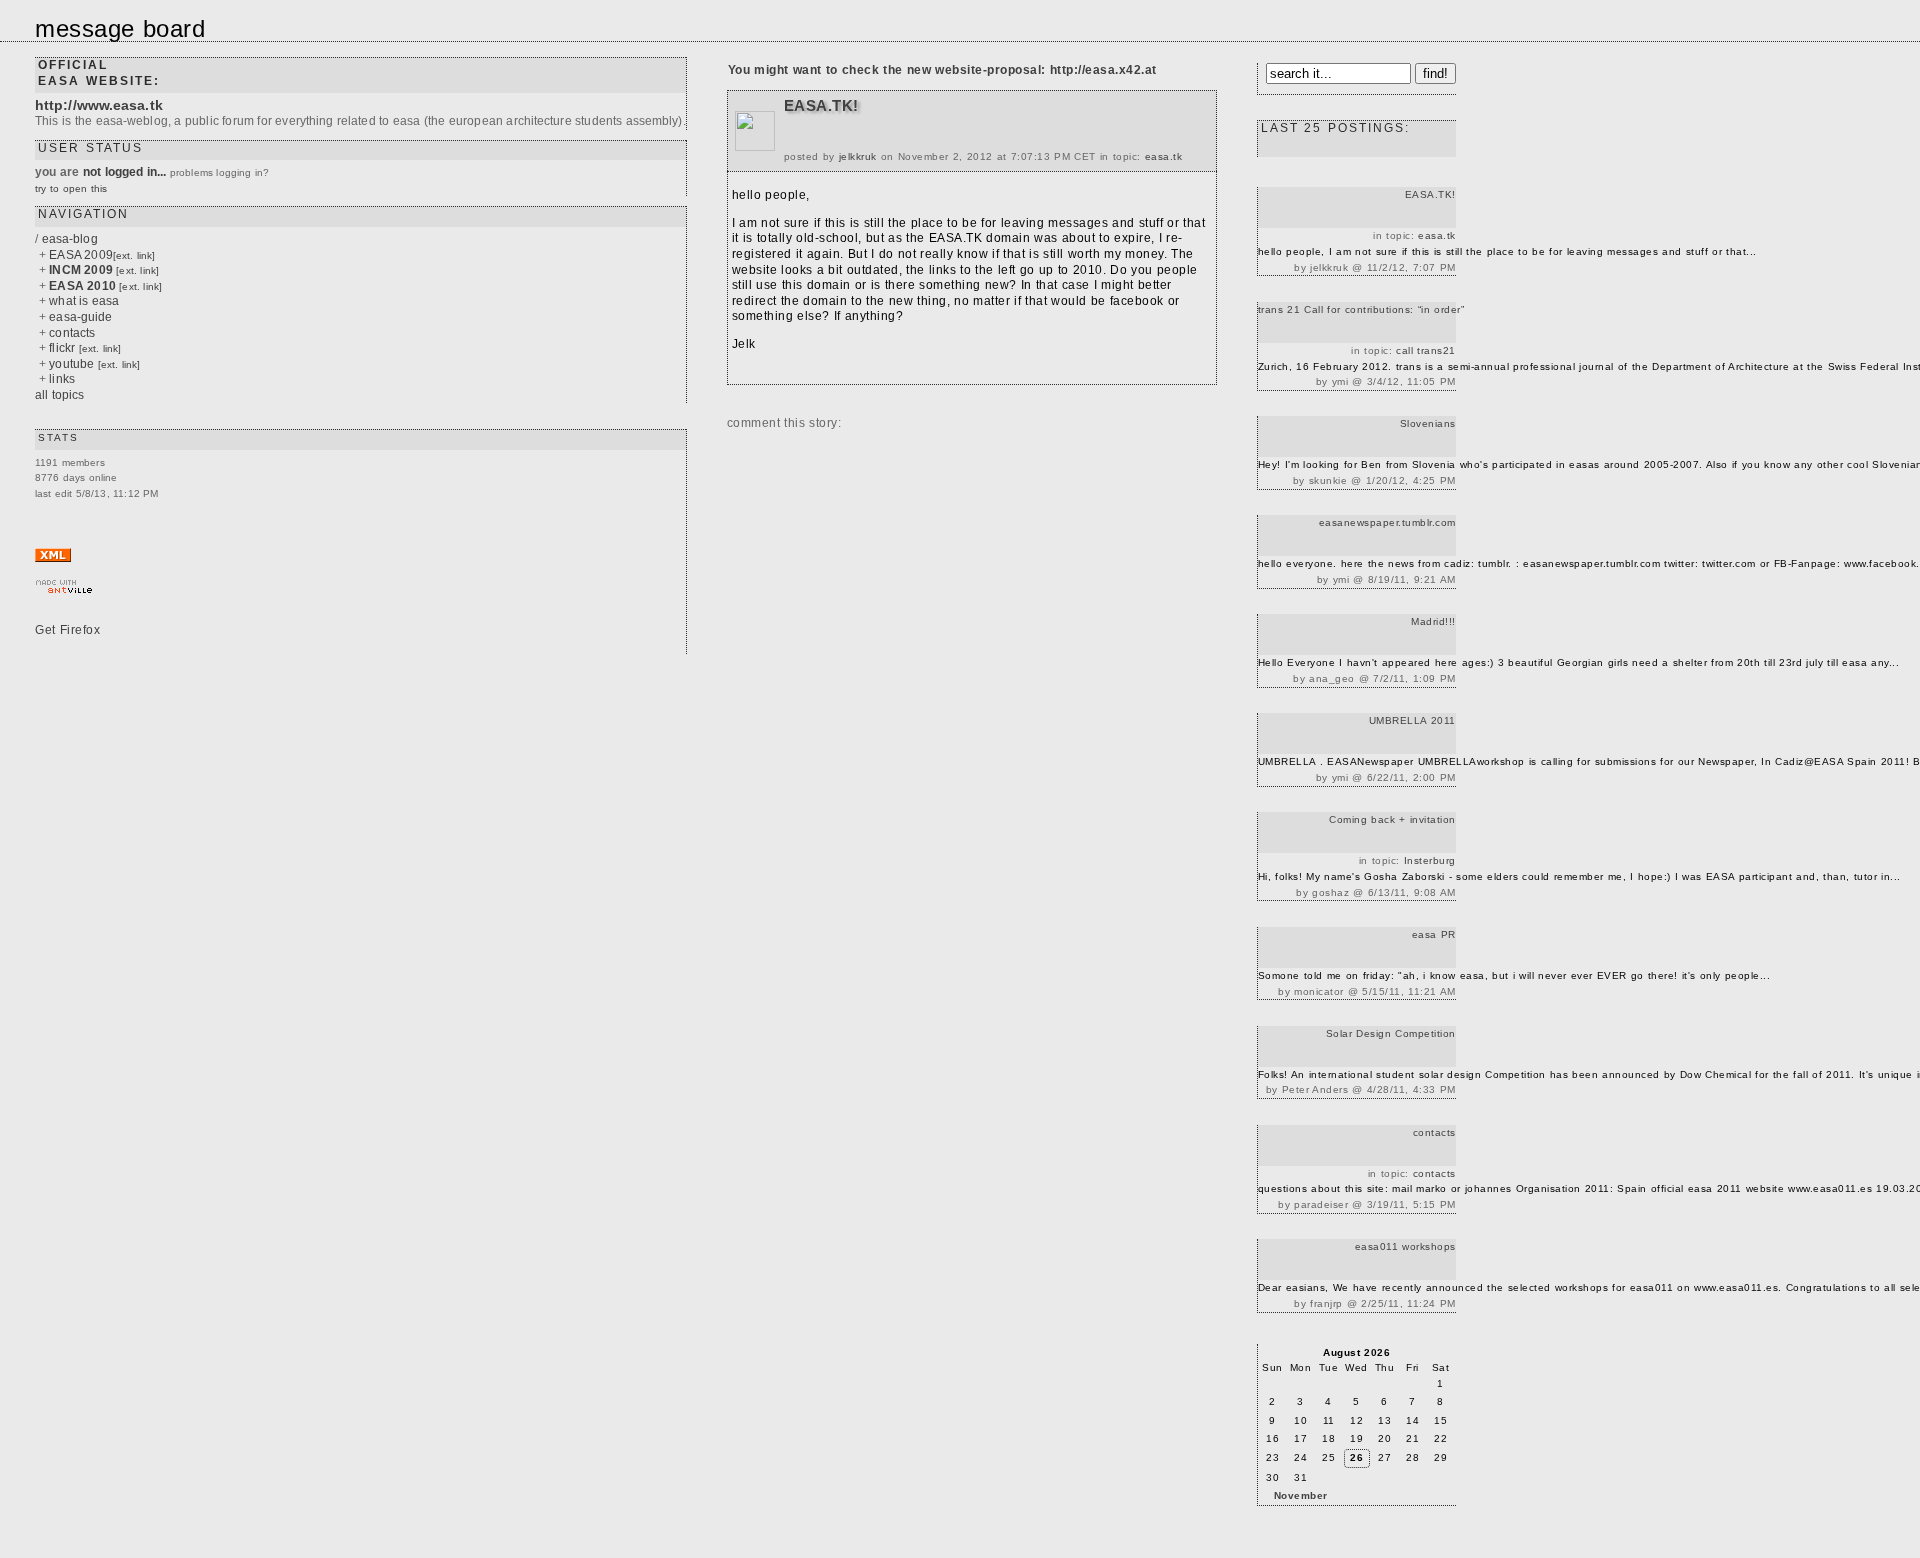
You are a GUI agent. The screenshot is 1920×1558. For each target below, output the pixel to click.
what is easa (84, 301)
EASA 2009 (102, 255)
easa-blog (70, 239)
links (62, 379)
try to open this (71, 188)
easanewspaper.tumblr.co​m (1387, 522)
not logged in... (125, 172)
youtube (94, 364)
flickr (85, 348)
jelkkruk (858, 156)
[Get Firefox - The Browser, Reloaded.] (75, 634)
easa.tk (1164, 156)
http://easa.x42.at (1103, 70)
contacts (72, 333)
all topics (60, 395)
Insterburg (1430, 860)
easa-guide (80, 317)
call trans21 (1426, 350)
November (1301, 1495)
